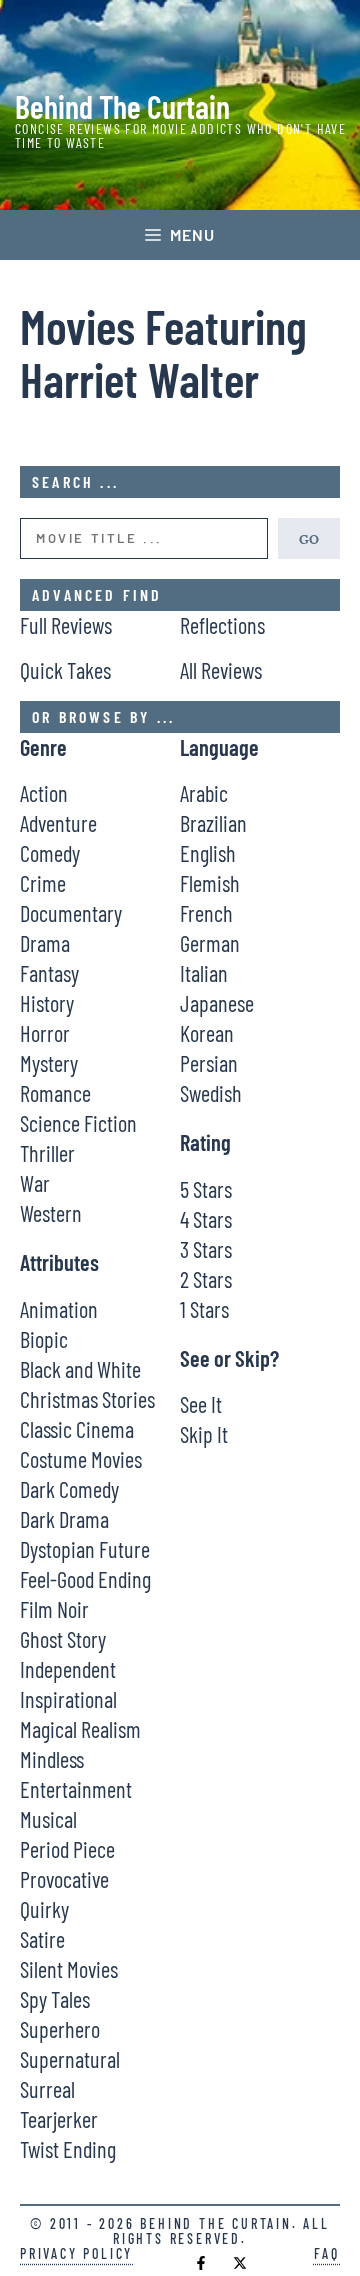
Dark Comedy (69, 1489)
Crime (43, 883)
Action (44, 793)
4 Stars (206, 1219)
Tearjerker (59, 2119)
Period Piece (67, 1849)
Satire (42, 1939)
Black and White (80, 1369)
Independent (68, 1669)
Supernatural (70, 2059)
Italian (204, 973)
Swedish (211, 1093)
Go (309, 538)
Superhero (60, 2029)
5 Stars (206, 1189)
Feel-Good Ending (85, 1579)
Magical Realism (80, 1729)
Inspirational (68, 1699)
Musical (48, 1819)
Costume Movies (81, 1459)
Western (51, 1213)
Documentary (71, 913)
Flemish (210, 883)
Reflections (222, 625)
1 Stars (204, 1309)
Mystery (49, 1063)
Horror (45, 1033)
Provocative (64, 1879)
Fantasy (49, 973)
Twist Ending (68, 2149)
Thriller (47, 1153)
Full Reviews (66, 625)
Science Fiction (78, 1123)
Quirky (44, 1909)
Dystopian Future (85, 1549)
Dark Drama (64, 1519)
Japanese (217, 1003)
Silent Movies (69, 1969)
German (210, 943)
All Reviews (221, 670)
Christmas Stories (87, 1399)
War (35, 1183)
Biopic (44, 1339)
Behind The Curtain (122, 106)
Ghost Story (63, 1639)
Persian (209, 1063)
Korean (207, 1033)
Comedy (50, 853)
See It (201, 1404)
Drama (45, 943)
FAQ (327, 2253)
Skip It (204, 1434)
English (208, 853)
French (206, 913)
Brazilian (213, 823)
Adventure (58, 823)
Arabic (204, 793)
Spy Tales (55, 1999)
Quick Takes (65, 670)
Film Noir (54, 1609)
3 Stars (206, 1249)
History (47, 1003)
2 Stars (206, 1279)
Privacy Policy (76, 2253)
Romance (55, 1093)
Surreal (47, 2089)
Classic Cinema (77, 1429)
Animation (59, 1309)
